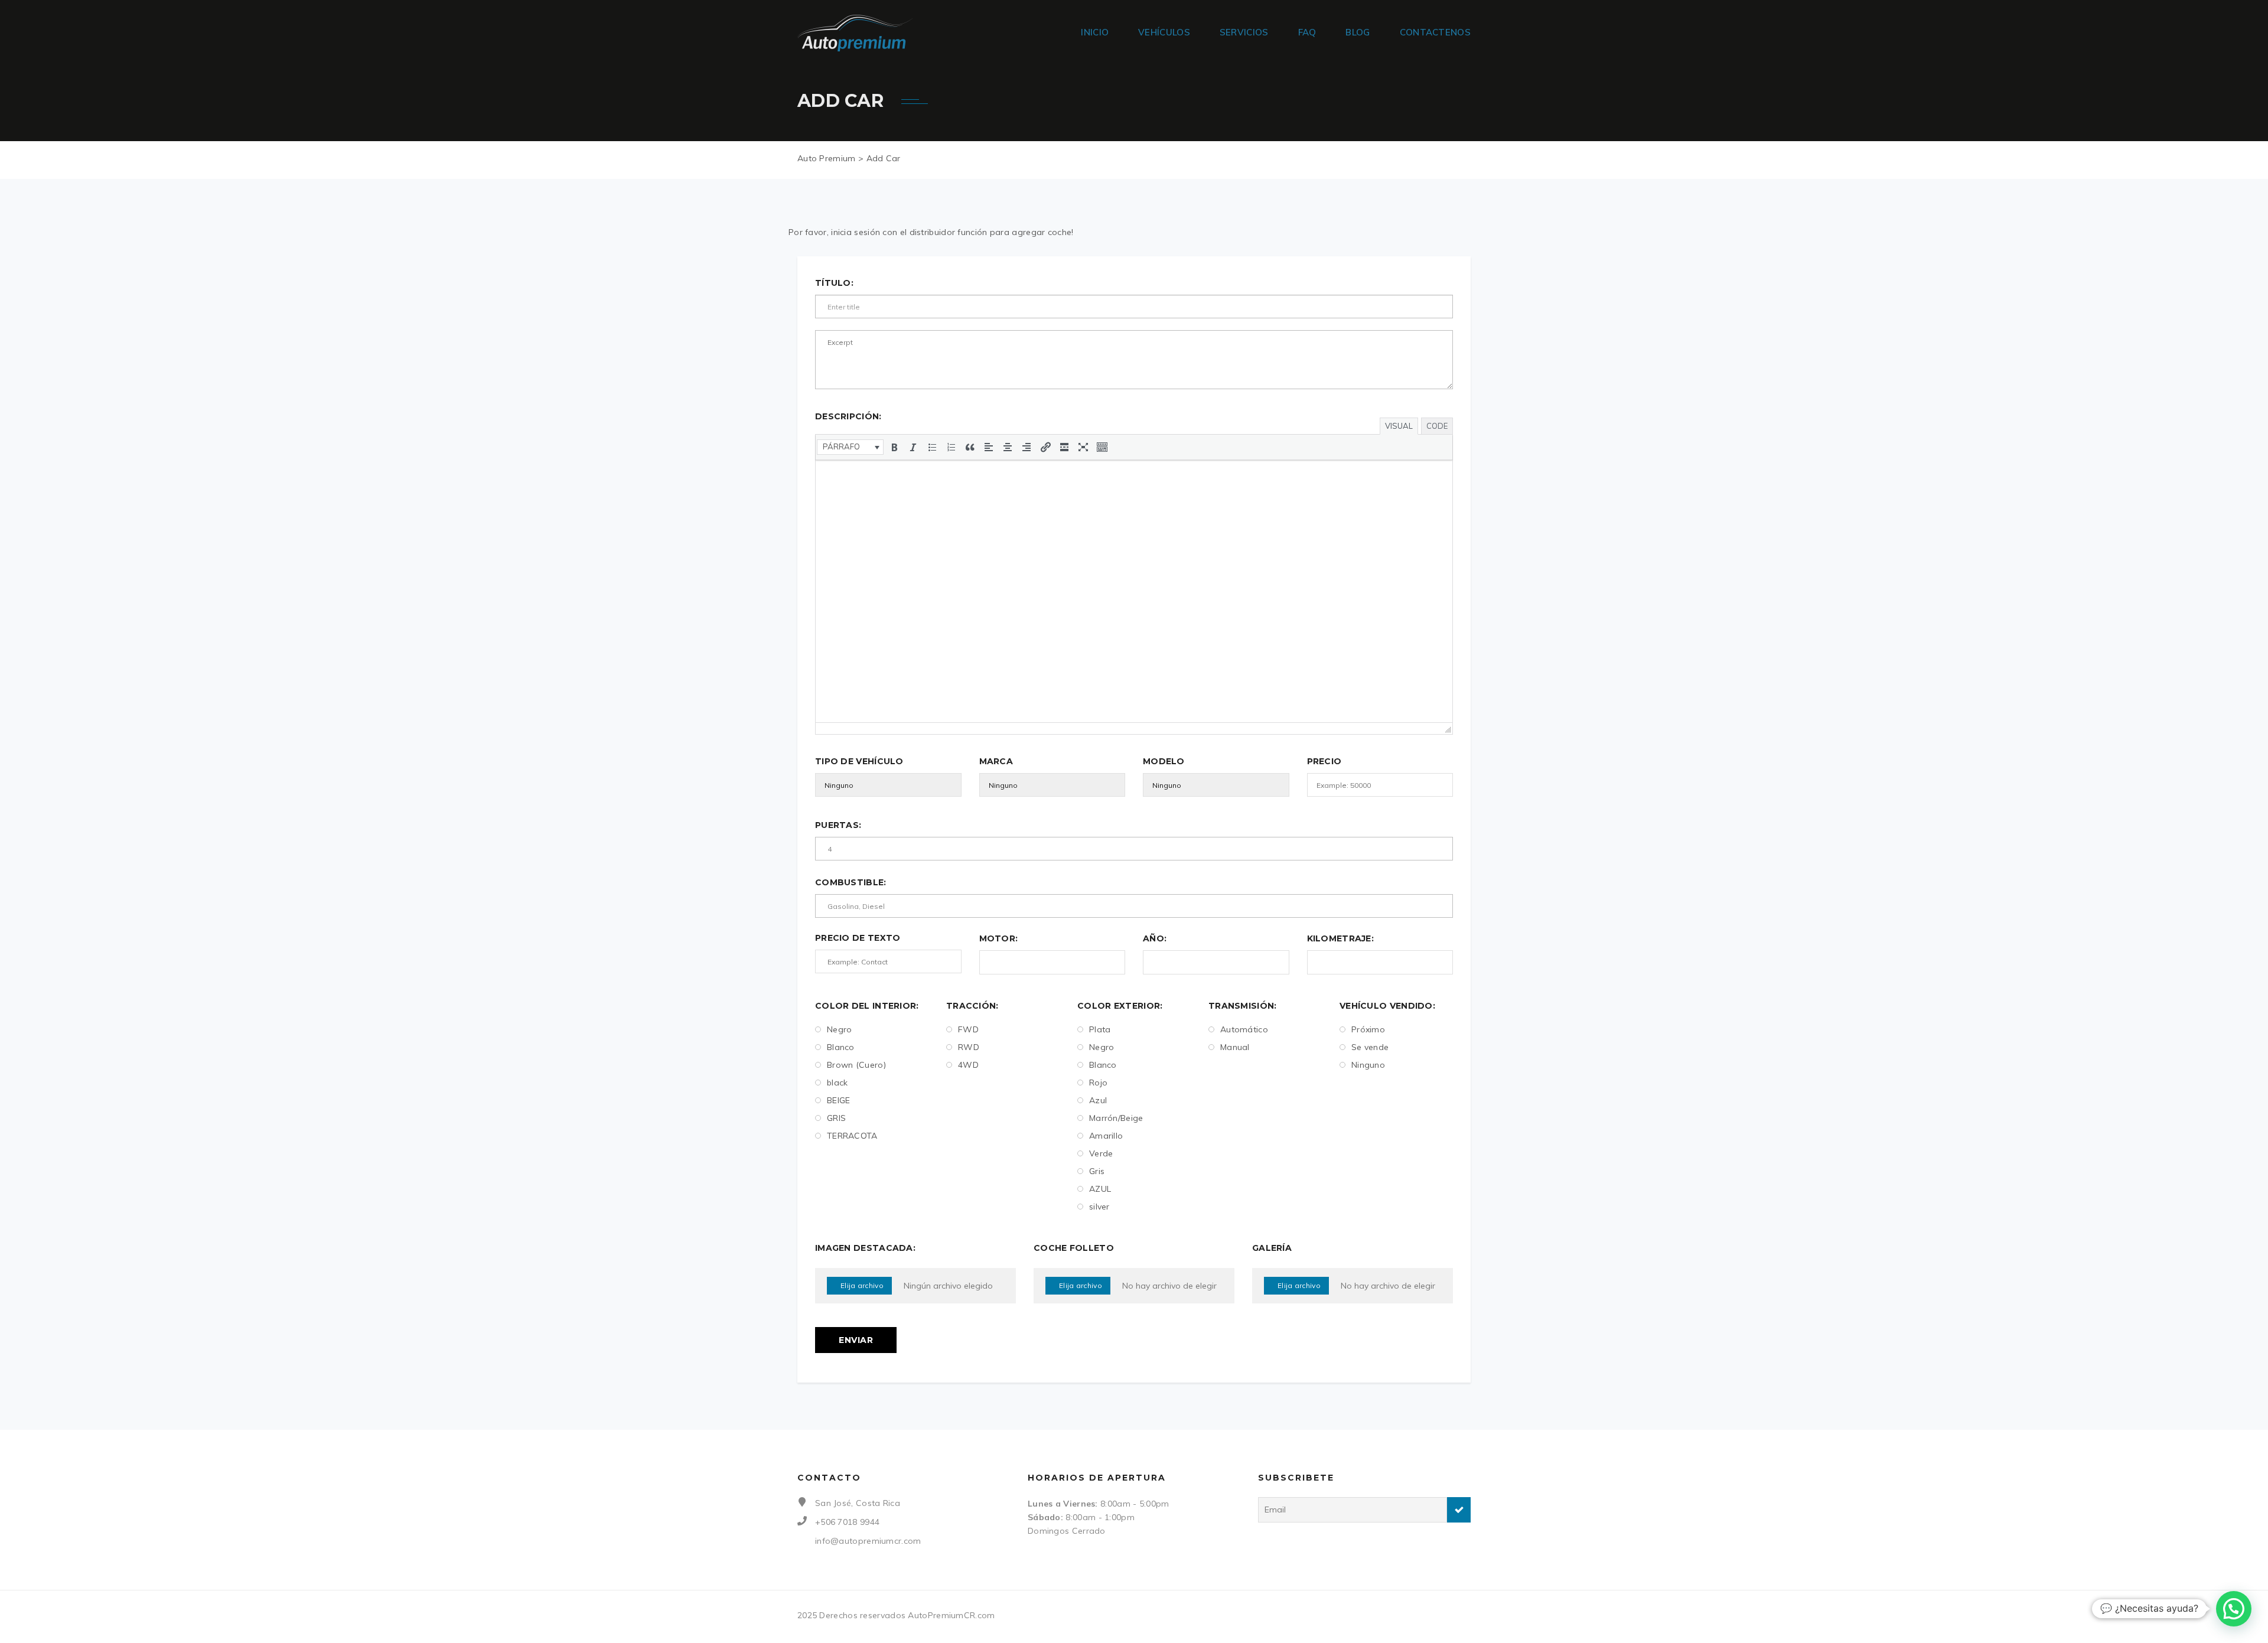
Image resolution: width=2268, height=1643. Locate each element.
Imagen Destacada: (865, 1248)
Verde (1101, 1153)
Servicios (1244, 32)
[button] (850, 447)
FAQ (1307, 32)
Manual (1235, 1047)
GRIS (836, 1118)
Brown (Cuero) (856, 1065)
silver (1099, 1207)
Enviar (856, 1340)
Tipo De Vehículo (859, 761)
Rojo (1098, 1083)
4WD (968, 1065)
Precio (1324, 761)
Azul (1098, 1100)
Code (1437, 426)
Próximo (1368, 1029)
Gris (1097, 1171)
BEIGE (839, 1100)
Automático (1244, 1029)
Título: (834, 283)
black (838, 1083)
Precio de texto (858, 938)
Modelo (1164, 761)
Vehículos (1164, 32)
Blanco (841, 1047)
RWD (969, 1047)
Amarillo (1106, 1136)
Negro (840, 1029)
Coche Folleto (1074, 1248)
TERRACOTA (852, 1136)
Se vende (1370, 1047)
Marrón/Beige (1116, 1118)
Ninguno (1368, 1065)
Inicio (1095, 32)
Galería (1272, 1248)
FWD (968, 1029)
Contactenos (1435, 32)
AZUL (1100, 1189)
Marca (996, 761)
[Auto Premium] (855, 32)
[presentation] (850, 447)
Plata (1100, 1029)
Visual (1399, 426)
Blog (1358, 32)
